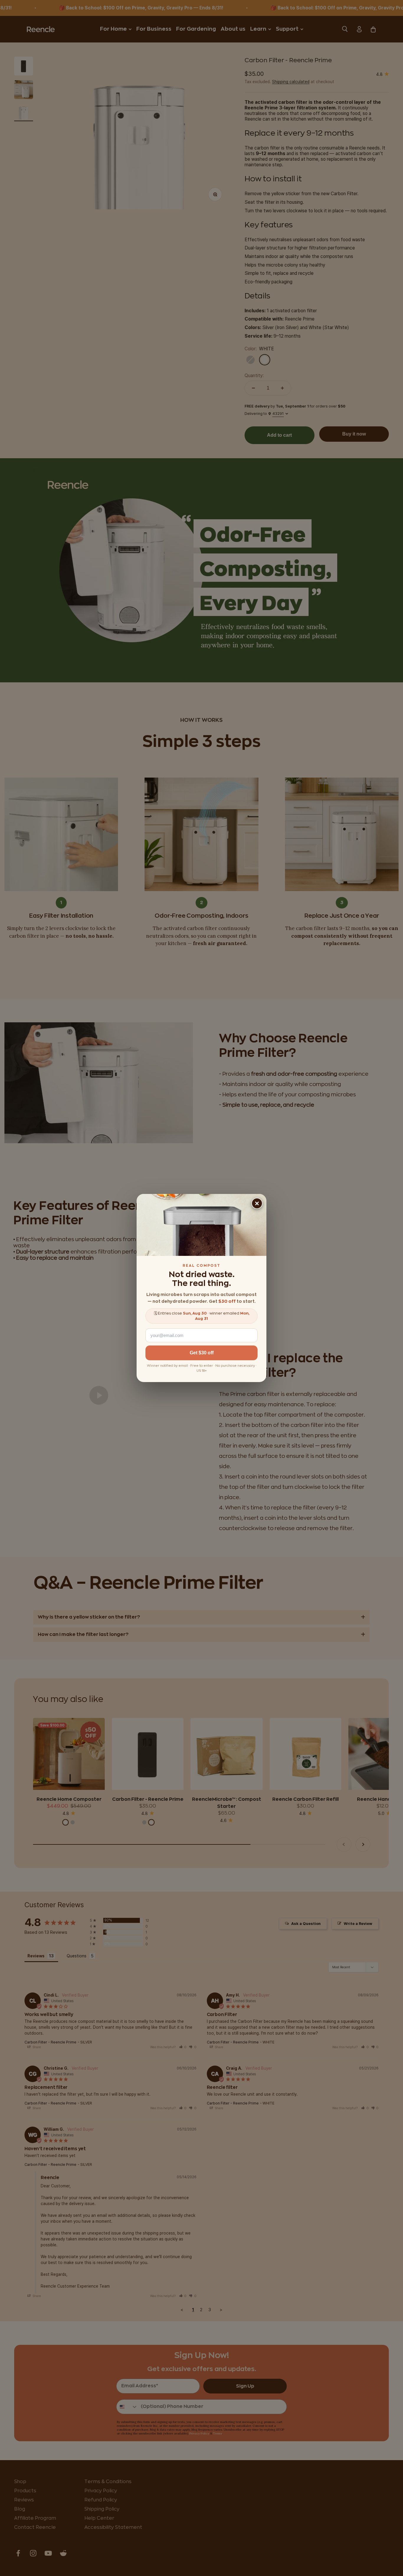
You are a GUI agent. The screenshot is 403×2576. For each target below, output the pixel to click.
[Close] (257, 1203)
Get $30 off (202, 1353)
